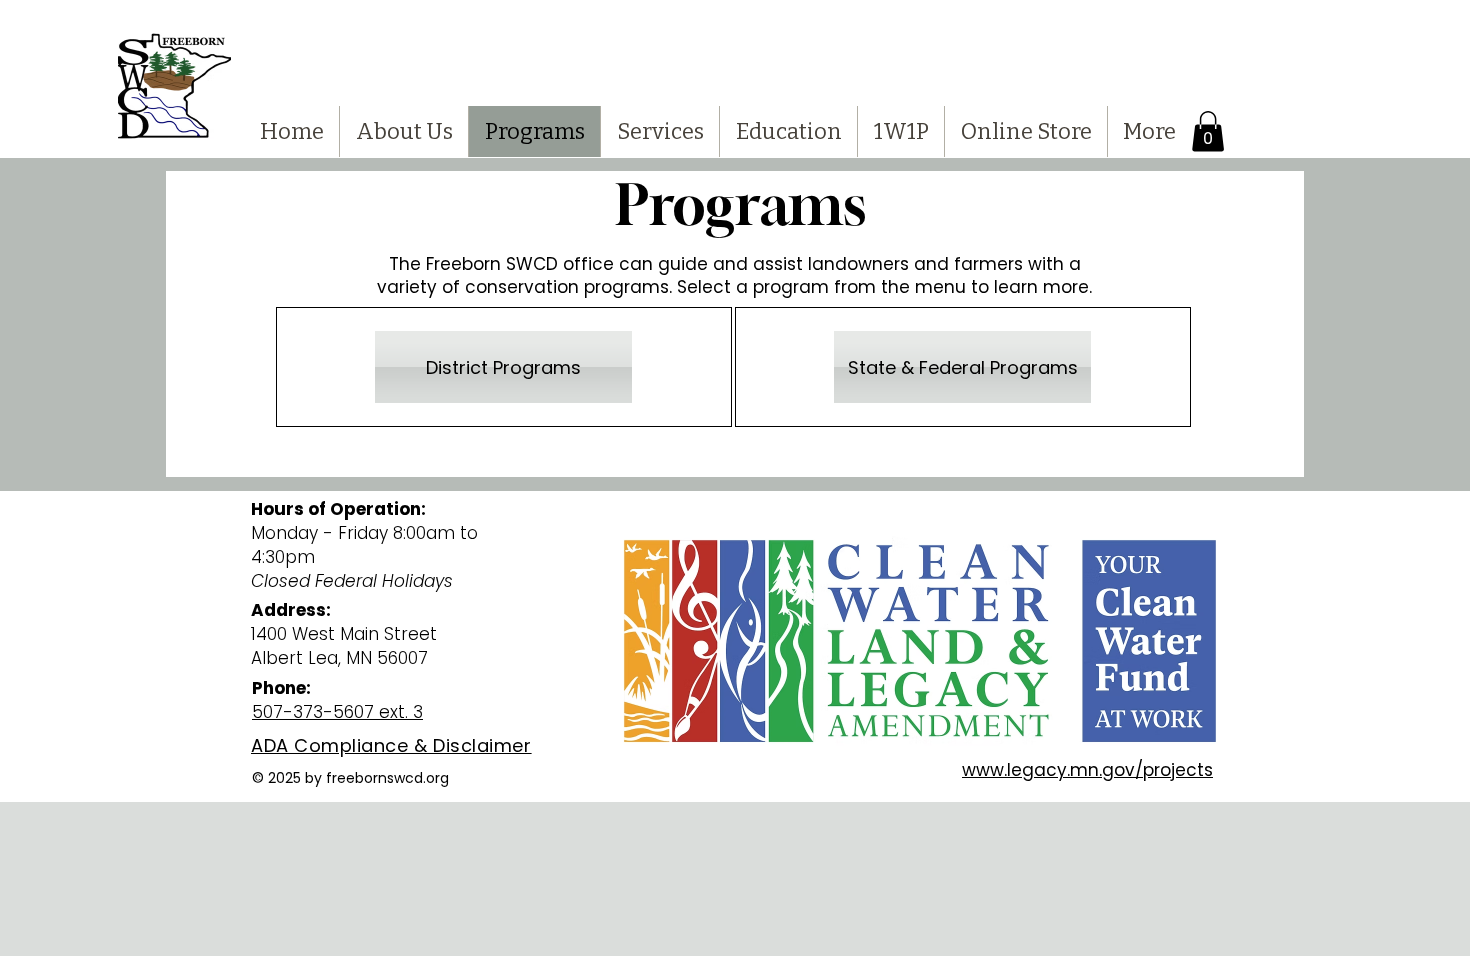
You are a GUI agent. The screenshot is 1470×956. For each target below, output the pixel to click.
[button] (1208, 131)
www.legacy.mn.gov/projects (1087, 770)
